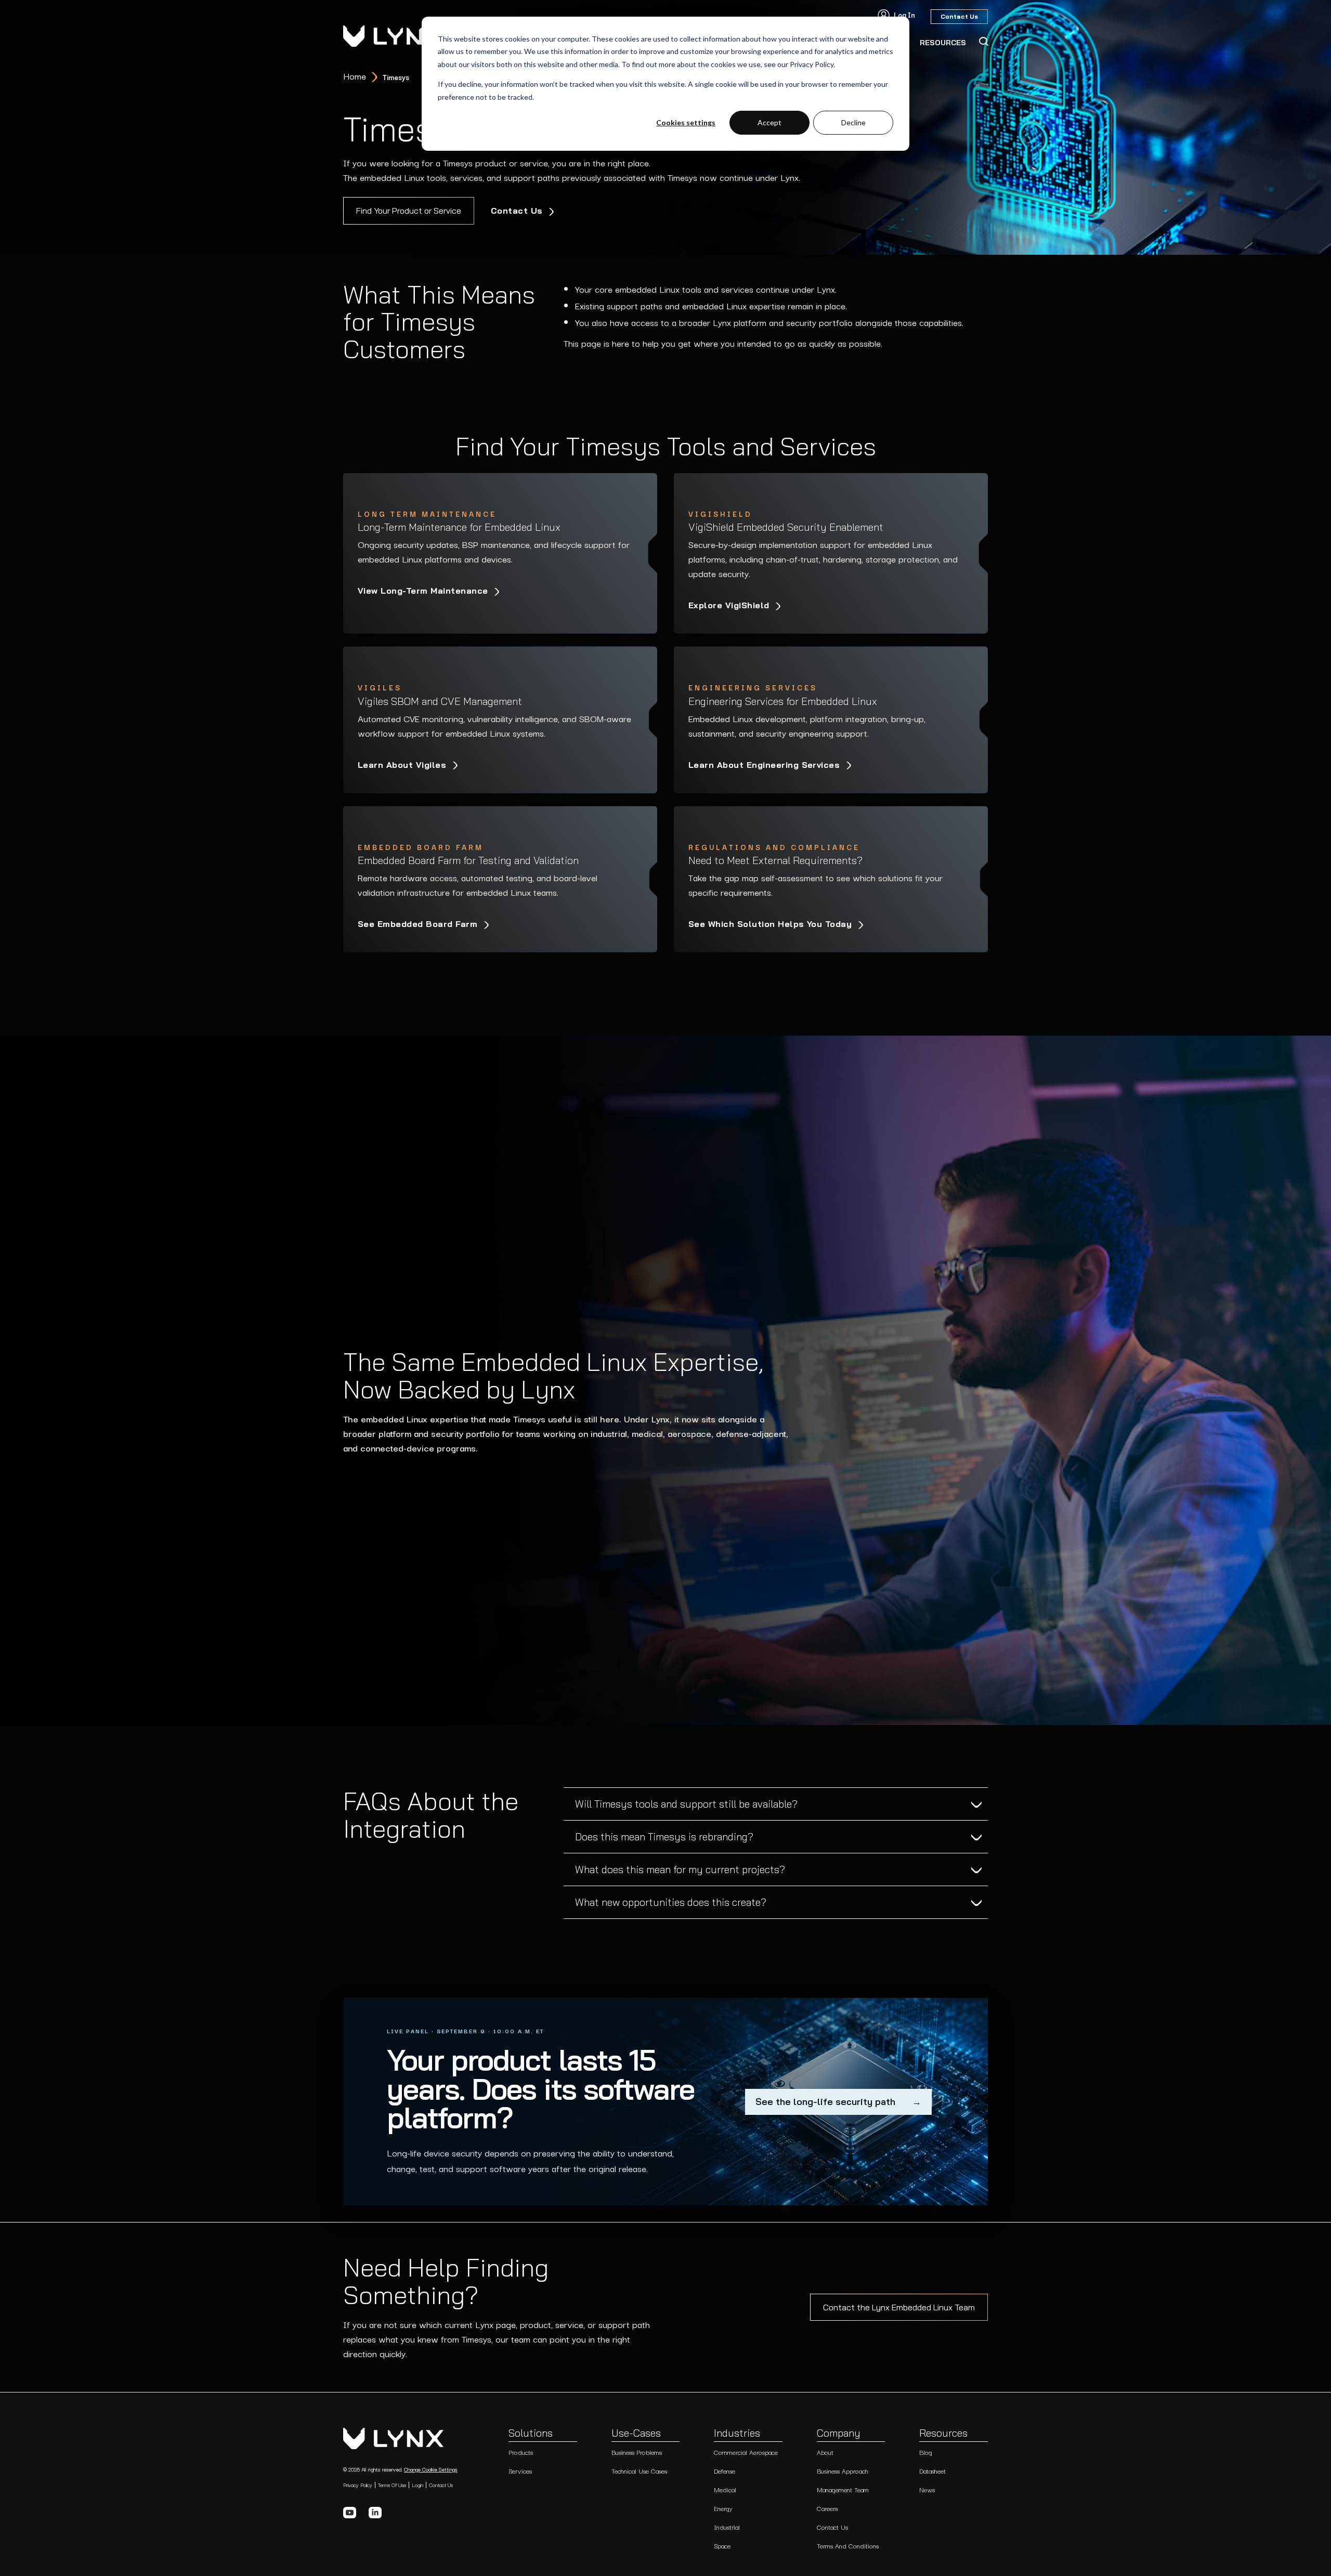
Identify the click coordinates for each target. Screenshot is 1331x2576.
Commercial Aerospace (746, 2452)
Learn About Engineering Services (766, 765)
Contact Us (518, 211)
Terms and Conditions (848, 2546)
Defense (725, 2471)
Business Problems (637, 2452)
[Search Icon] (983, 42)
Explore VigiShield (730, 605)
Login (417, 2485)
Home (355, 76)
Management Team (843, 2489)
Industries (737, 2434)
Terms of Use (392, 2485)
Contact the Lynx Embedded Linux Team (899, 2307)
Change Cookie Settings (431, 2469)
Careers (827, 2508)
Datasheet (932, 2471)
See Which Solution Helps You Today (772, 924)
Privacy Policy (358, 2485)
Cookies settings (686, 122)
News (927, 2489)
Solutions (531, 2434)
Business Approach (843, 2471)
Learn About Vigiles (403, 765)
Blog (926, 2452)
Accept (769, 122)
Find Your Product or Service (409, 211)
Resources (943, 2434)
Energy (723, 2508)
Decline (853, 122)
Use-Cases (636, 2434)
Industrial (727, 2527)
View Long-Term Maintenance (424, 591)
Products (521, 2452)
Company (839, 2434)
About (825, 2452)
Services (520, 2471)
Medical (725, 2489)
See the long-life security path (838, 2102)
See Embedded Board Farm (419, 924)
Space (722, 2546)
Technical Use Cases (639, 2471)
